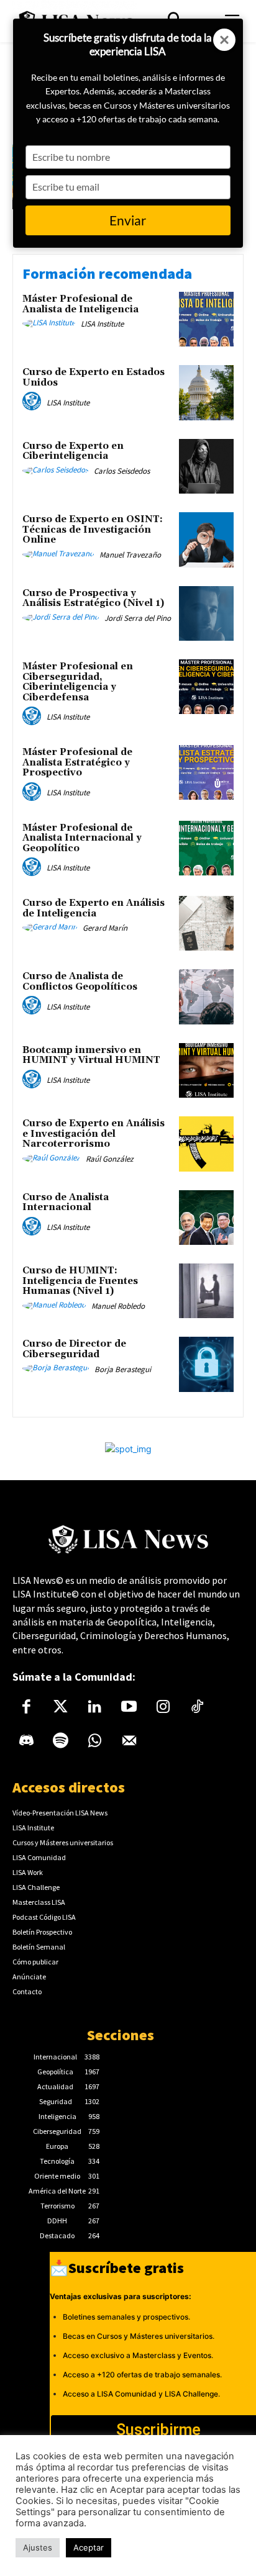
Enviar (128, 220)
